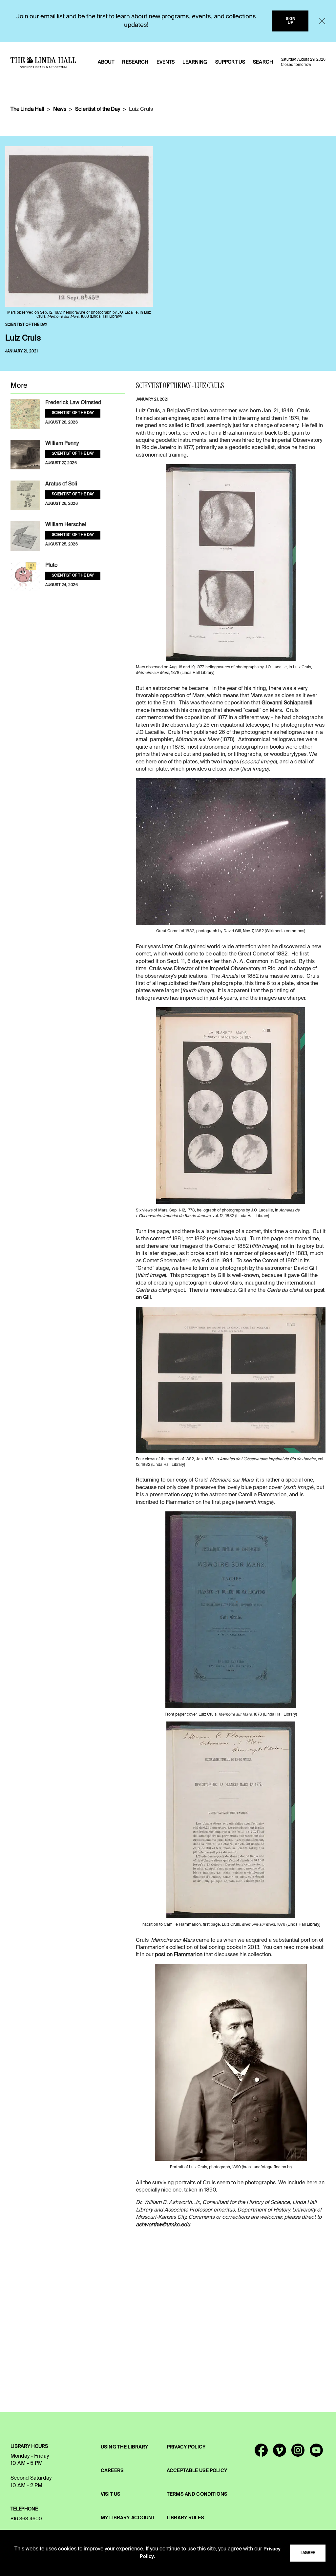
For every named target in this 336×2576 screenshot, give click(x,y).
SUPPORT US (230, 62)
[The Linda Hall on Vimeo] (280, 2453)
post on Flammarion (179, 1955)
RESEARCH (135, 62)
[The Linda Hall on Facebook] (261, 2453)
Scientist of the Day (98, 109)
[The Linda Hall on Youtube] (316, 2453)
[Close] (322, 21)
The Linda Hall (27, 109)
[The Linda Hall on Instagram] (298, 2453)
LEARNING (195, 62)
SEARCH (263, 62)
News (60, 109)
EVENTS (166, 62)
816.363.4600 (26, 2519)
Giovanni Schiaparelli (287, 703)
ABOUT (106, 62)
